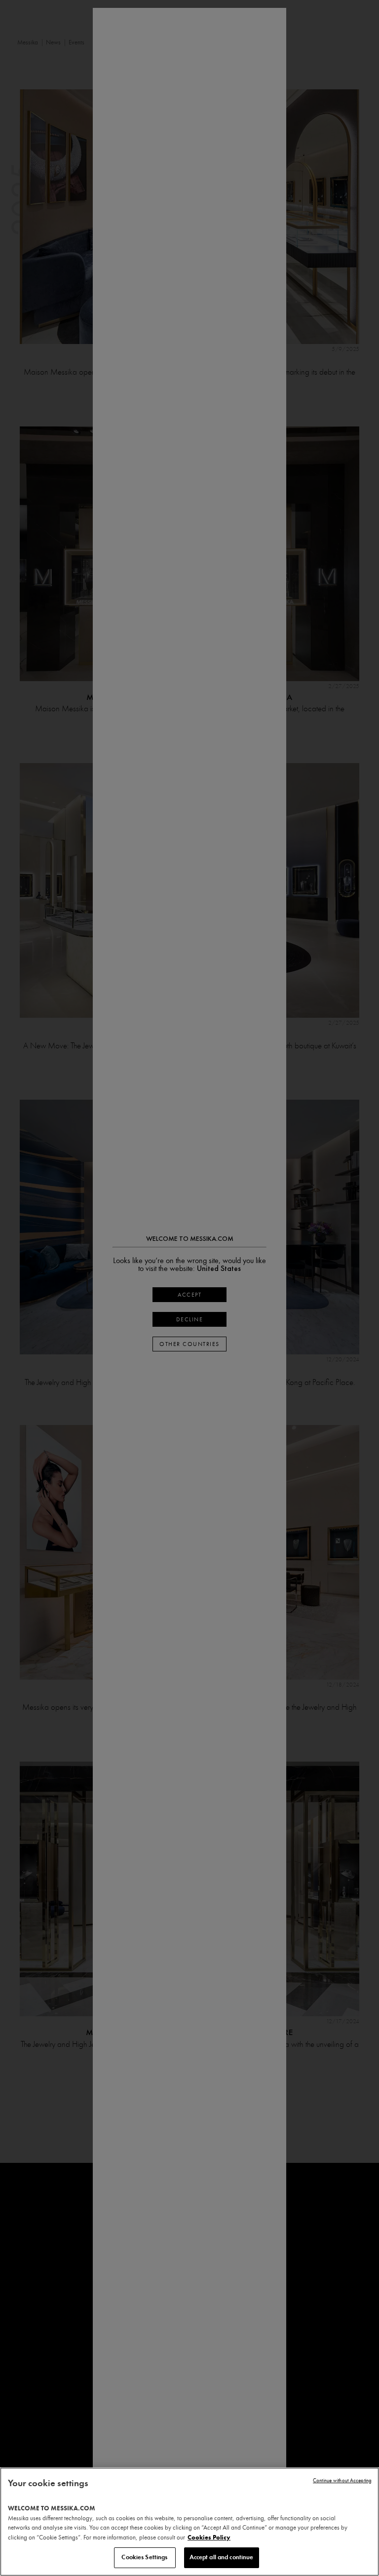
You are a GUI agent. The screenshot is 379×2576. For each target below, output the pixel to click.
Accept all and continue (222, 2557)
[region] (189, 2522)
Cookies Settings (144, 2557)
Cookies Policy (209, 2538)
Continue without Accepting (342, 2480)
